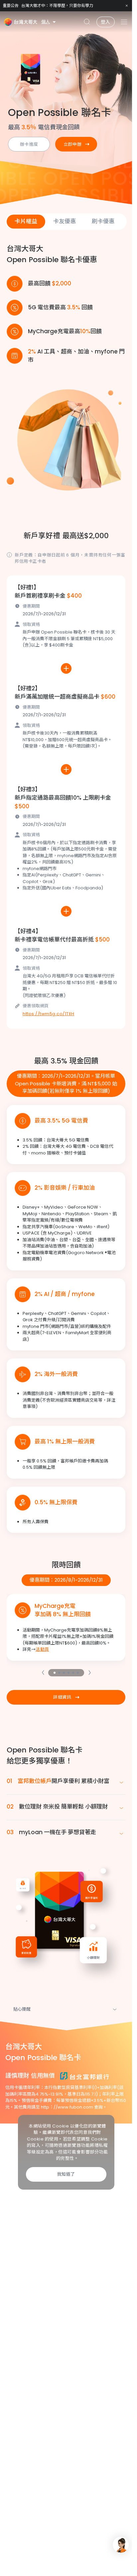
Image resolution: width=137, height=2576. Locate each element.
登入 (106, 22)
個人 (46, 22)
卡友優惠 (65, 221)
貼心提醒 (22, 2009)
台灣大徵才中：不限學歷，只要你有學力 (57, 5)
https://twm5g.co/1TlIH (48, 1014)
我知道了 (66, 2174)
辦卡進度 (29, 144)
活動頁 (42, 1649)
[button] (43, 1673)
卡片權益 (26, 221)
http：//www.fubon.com (67, 2107)
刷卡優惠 (103, 221)
